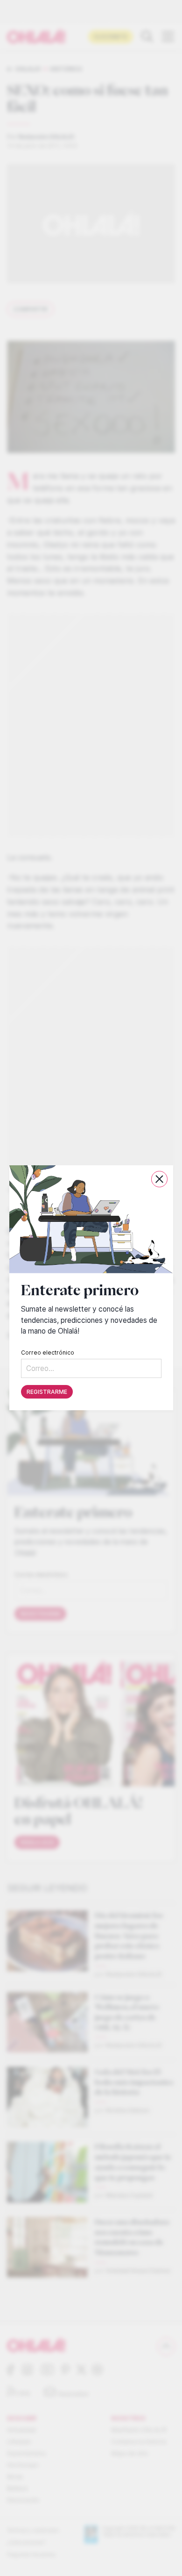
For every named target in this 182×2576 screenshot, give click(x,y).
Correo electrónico (48, 1353)
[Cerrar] (159, 1179)
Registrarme (47, 1392)
